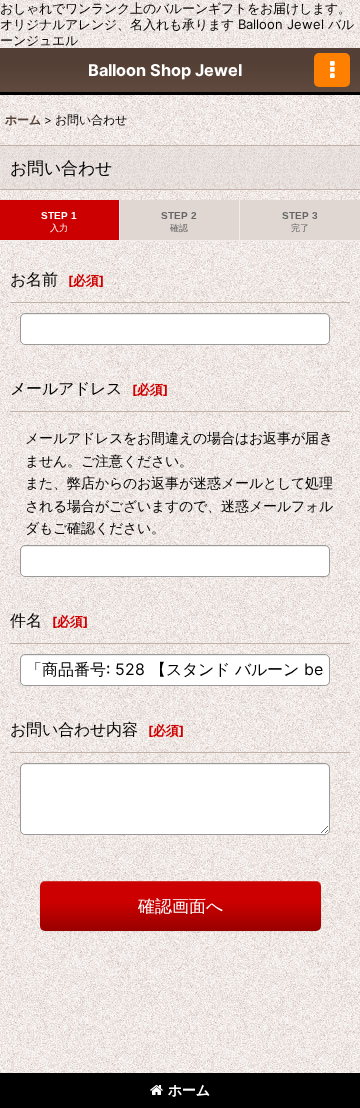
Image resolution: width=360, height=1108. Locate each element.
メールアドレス (66, 388)
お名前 (34, 279)
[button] (332, 70)
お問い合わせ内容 (74, 729)
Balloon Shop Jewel (165, 70)
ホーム (189, 1089)
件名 (26, 620)
